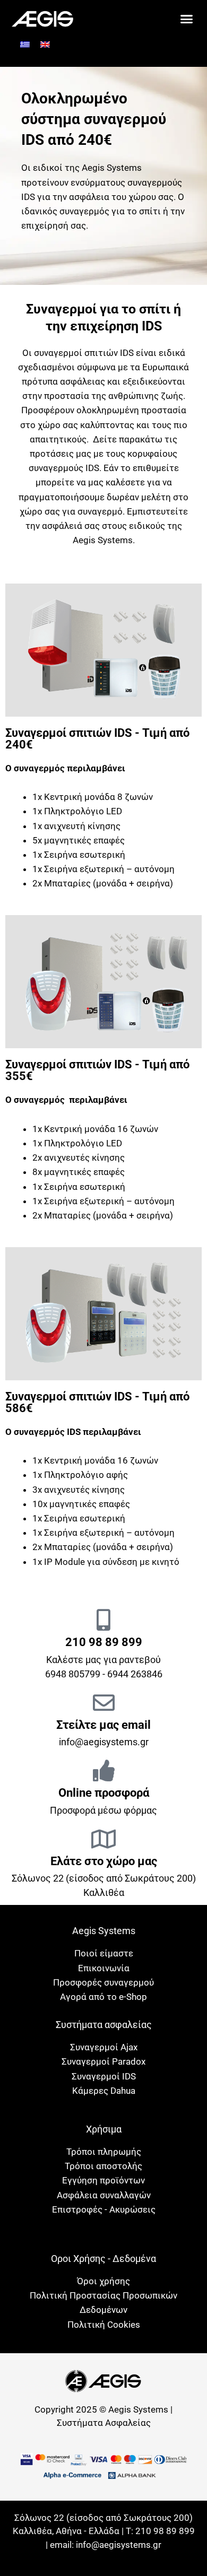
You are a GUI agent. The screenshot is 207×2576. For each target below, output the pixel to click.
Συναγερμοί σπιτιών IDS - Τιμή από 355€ (97, 1070)
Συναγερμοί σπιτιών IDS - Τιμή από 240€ (97, 739)
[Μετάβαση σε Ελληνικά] (25, 45)
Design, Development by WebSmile (104, 2558)
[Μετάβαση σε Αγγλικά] (45, 45)
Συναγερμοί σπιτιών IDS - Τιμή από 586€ (97, 1402)
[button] (187, 19)
